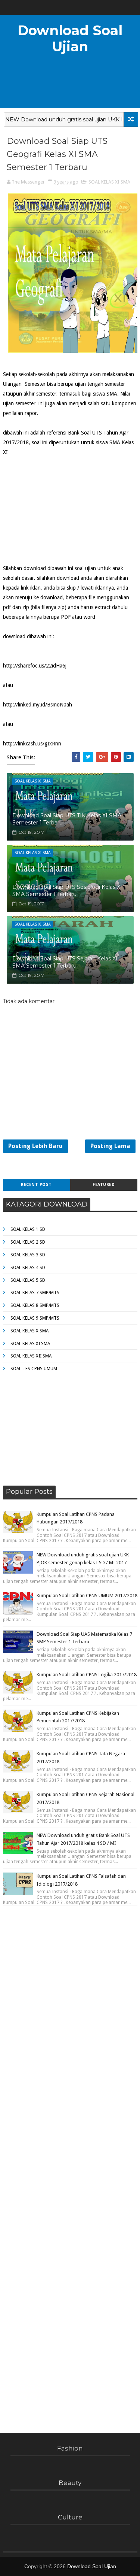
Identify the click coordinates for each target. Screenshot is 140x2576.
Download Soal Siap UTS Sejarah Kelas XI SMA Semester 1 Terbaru (65, 962)
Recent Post (36, 1185)
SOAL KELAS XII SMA (31, 1356)
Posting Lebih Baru (35, 1146)
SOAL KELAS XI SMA (109, 182)
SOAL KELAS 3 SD (28, 1255)
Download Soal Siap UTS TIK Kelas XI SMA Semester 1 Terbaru (67, 819)
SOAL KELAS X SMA (29, 1331)
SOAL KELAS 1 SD (28, 1229)
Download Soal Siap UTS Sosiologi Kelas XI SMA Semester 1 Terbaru (67, 891)
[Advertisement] (59, 504)
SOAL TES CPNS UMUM (34, 1369)
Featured (104, 1185)
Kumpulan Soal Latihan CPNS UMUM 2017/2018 (87, 1596)
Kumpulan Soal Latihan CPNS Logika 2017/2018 (87, 1675)
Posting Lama (110, 1146)
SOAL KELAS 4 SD (28, 1268)
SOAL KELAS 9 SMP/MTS (35, 1318)
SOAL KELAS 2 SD (28, 1242)
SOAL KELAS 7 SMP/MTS (35, 1293)
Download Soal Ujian (70, 38)
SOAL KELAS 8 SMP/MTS (35, 1305)
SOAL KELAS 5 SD (28, 1280)
